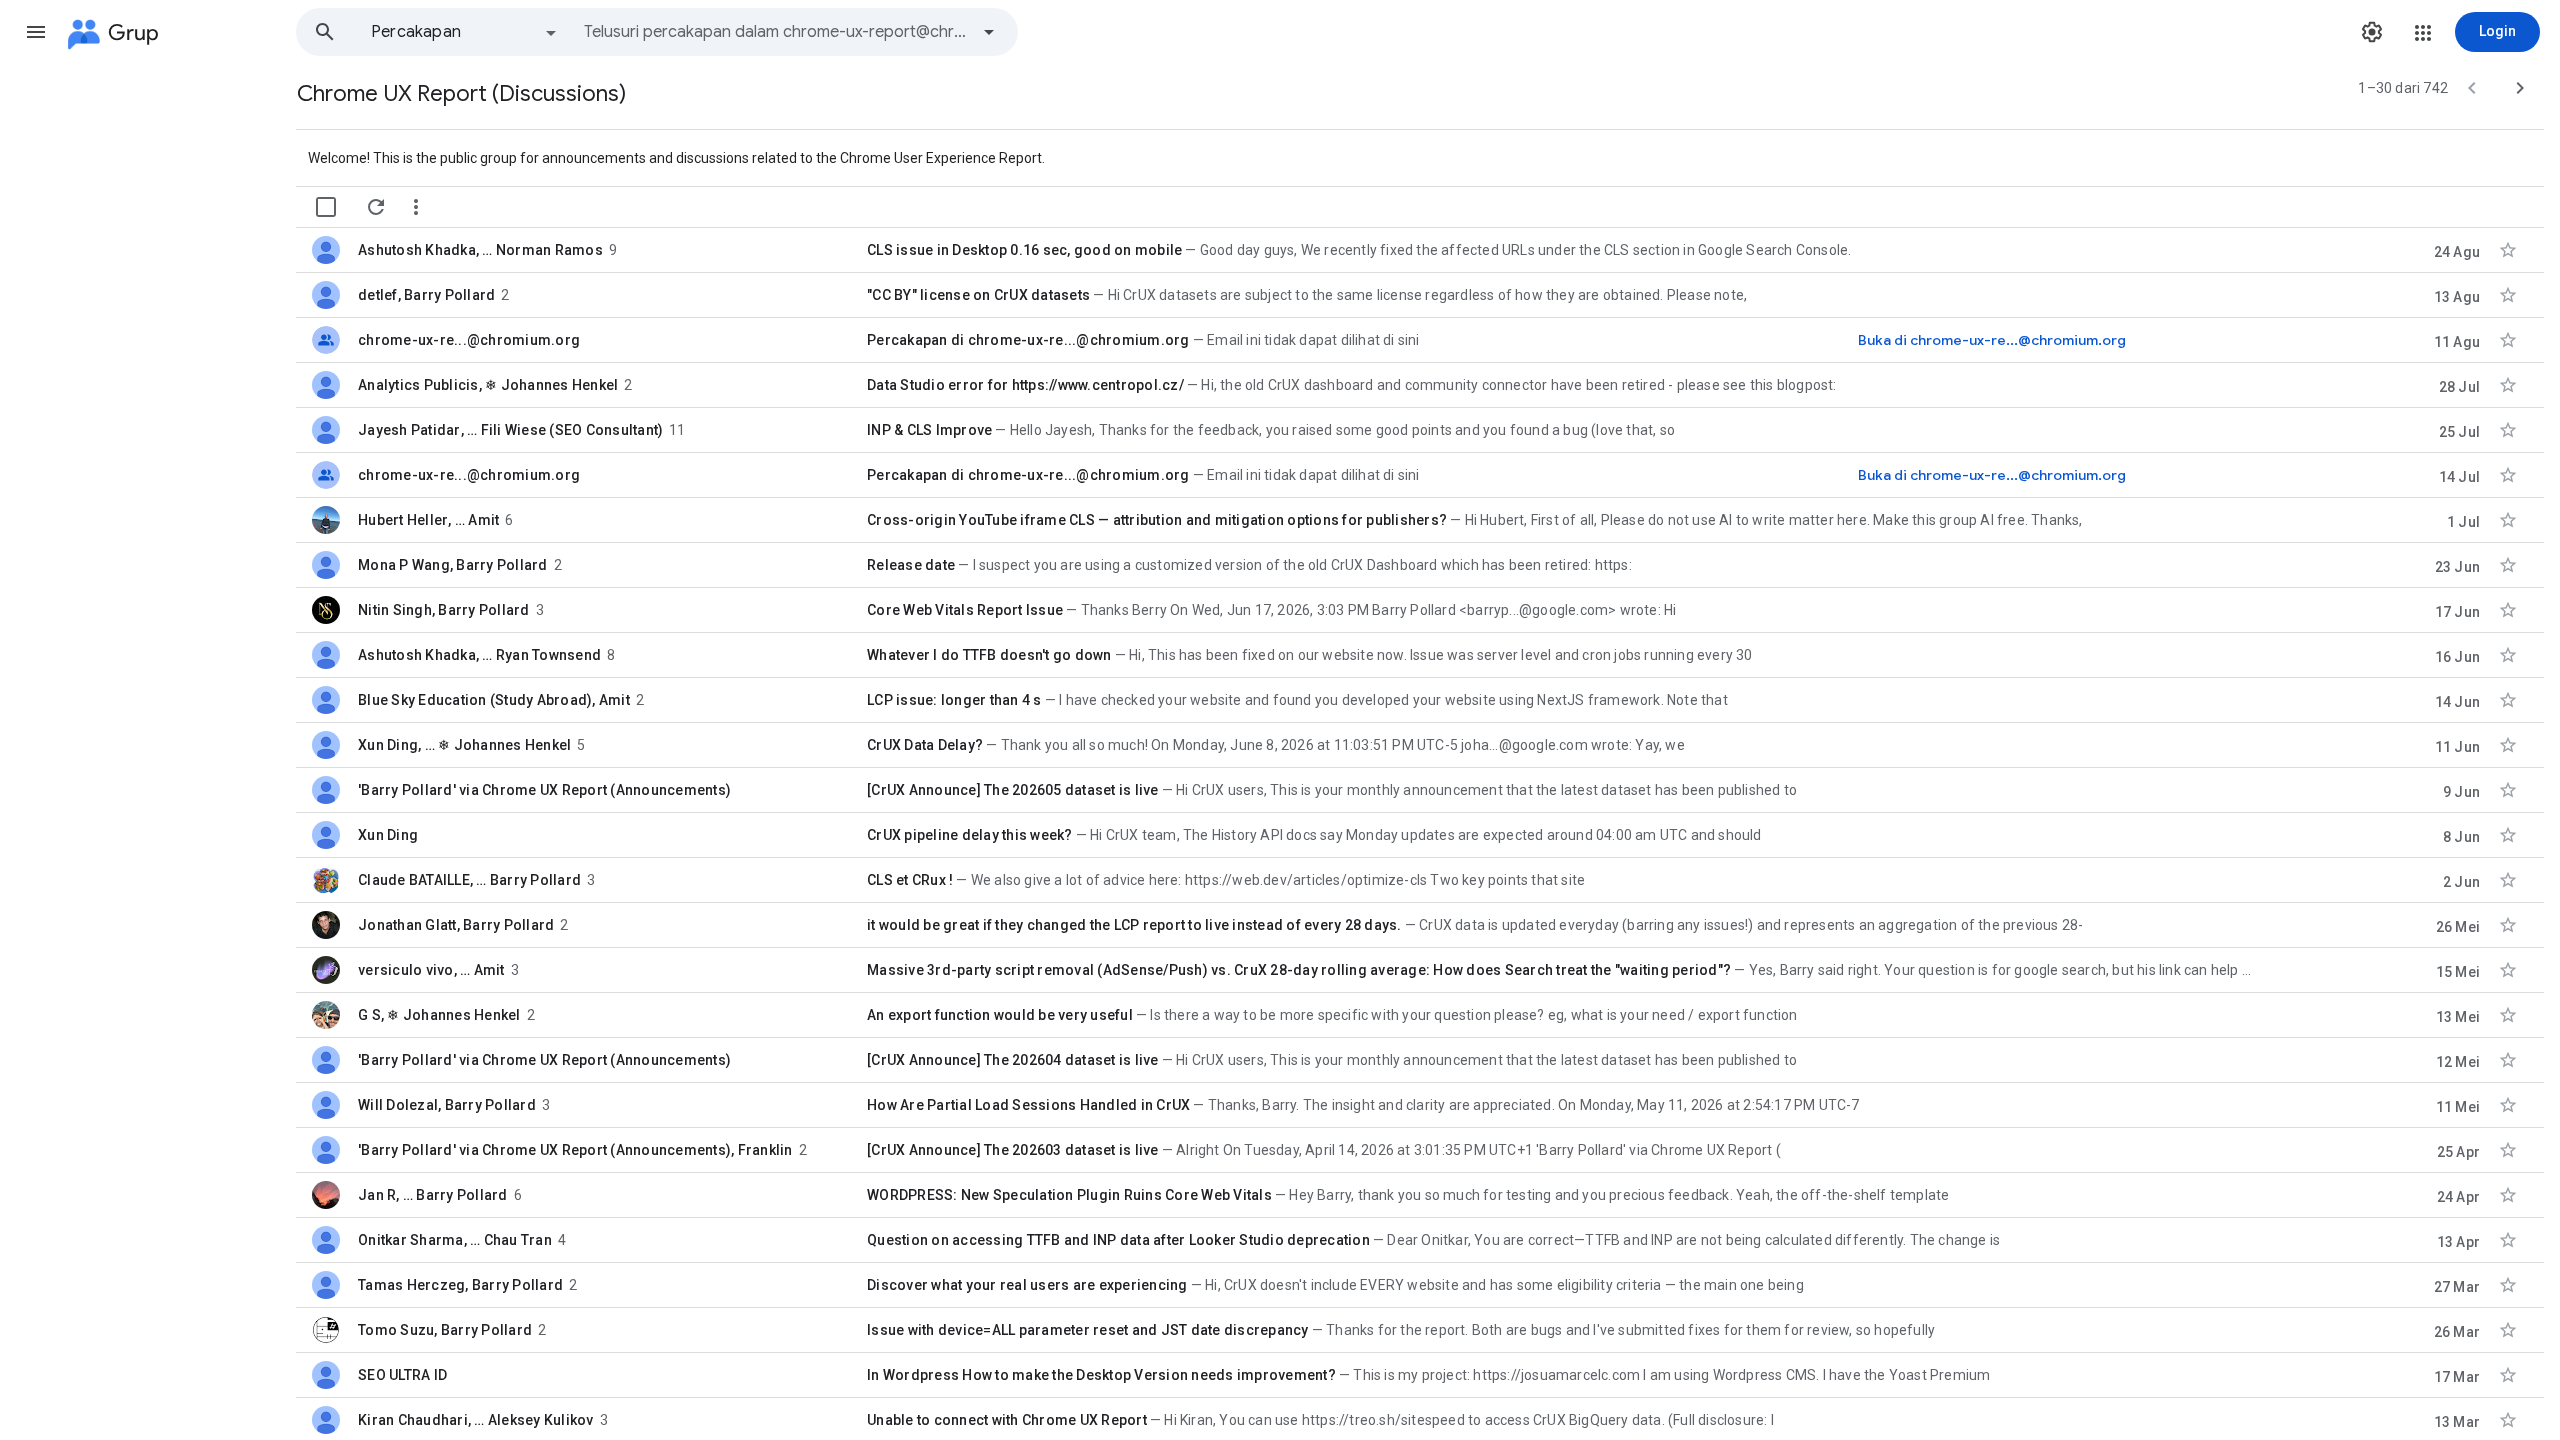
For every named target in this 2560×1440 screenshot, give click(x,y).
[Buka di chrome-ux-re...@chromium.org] (1992, 340)
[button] (36, 32)
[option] (465, 32)
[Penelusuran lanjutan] (989, 32)
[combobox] (776, 32)
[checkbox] (326, 207)
